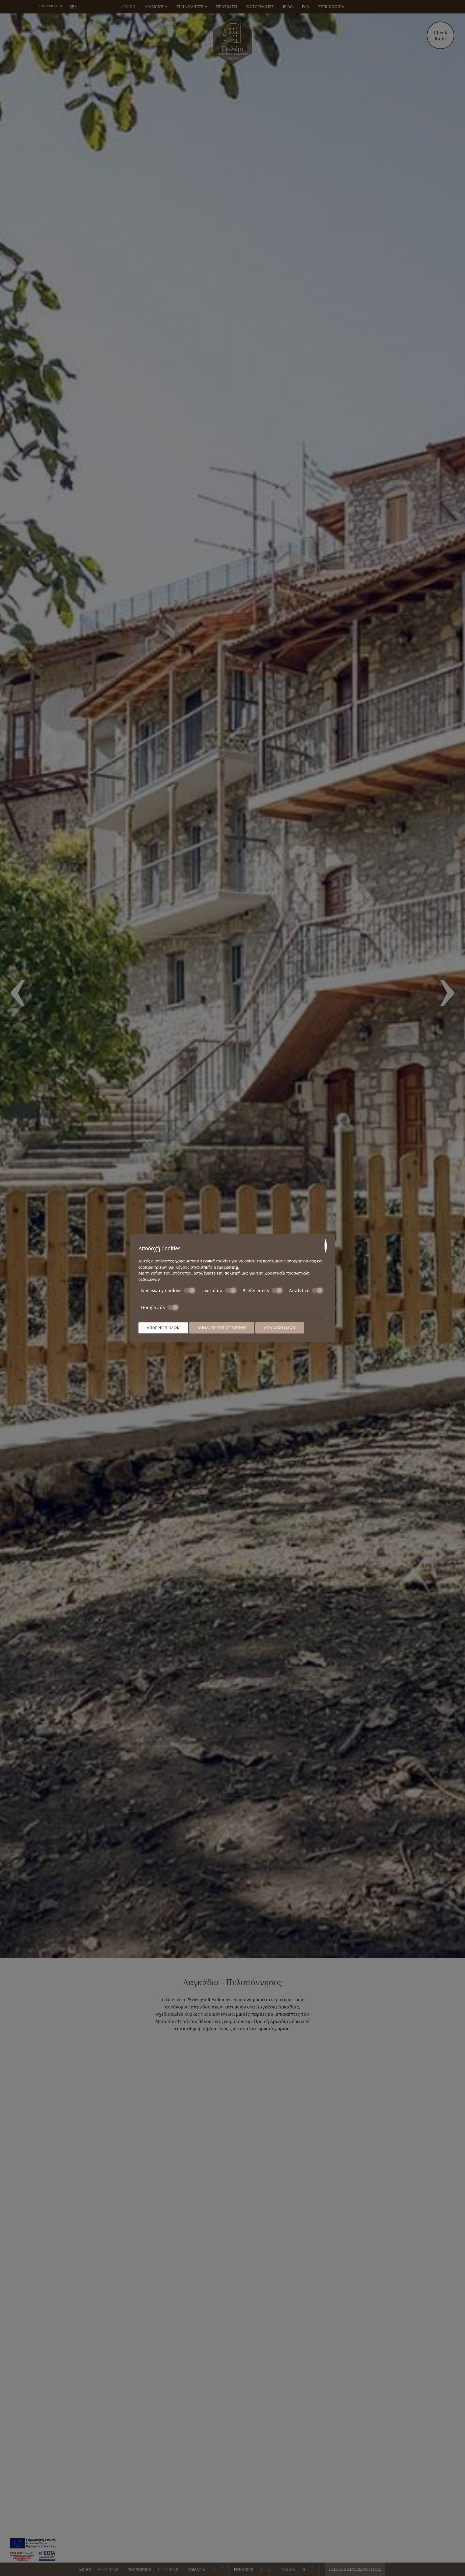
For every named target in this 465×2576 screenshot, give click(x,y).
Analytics (299, 1290)
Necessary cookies (161, 1290)
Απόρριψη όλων (163, 1328)
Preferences (256, 1290)
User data (212, 1290)
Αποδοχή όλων (280, 1328)
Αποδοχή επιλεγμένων (222, 1328)
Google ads (153, 1307)
